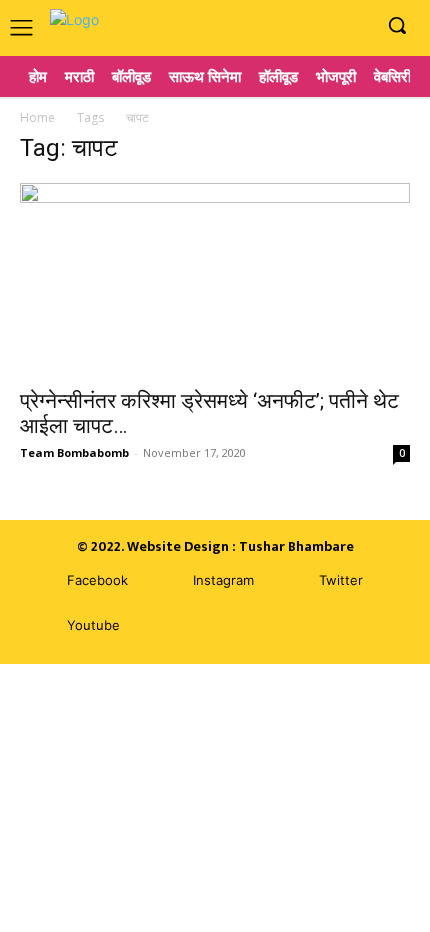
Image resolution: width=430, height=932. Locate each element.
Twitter (341, 580)
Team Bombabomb (74, 452)
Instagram (223, 580)
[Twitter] (289, 581)
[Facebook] (293, 26)
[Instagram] (323, 26)
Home (37, 117)
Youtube (93, 625)
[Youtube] (354, 26)
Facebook (97, 580)
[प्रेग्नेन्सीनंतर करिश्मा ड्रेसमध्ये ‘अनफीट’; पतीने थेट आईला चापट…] (215, 279)
